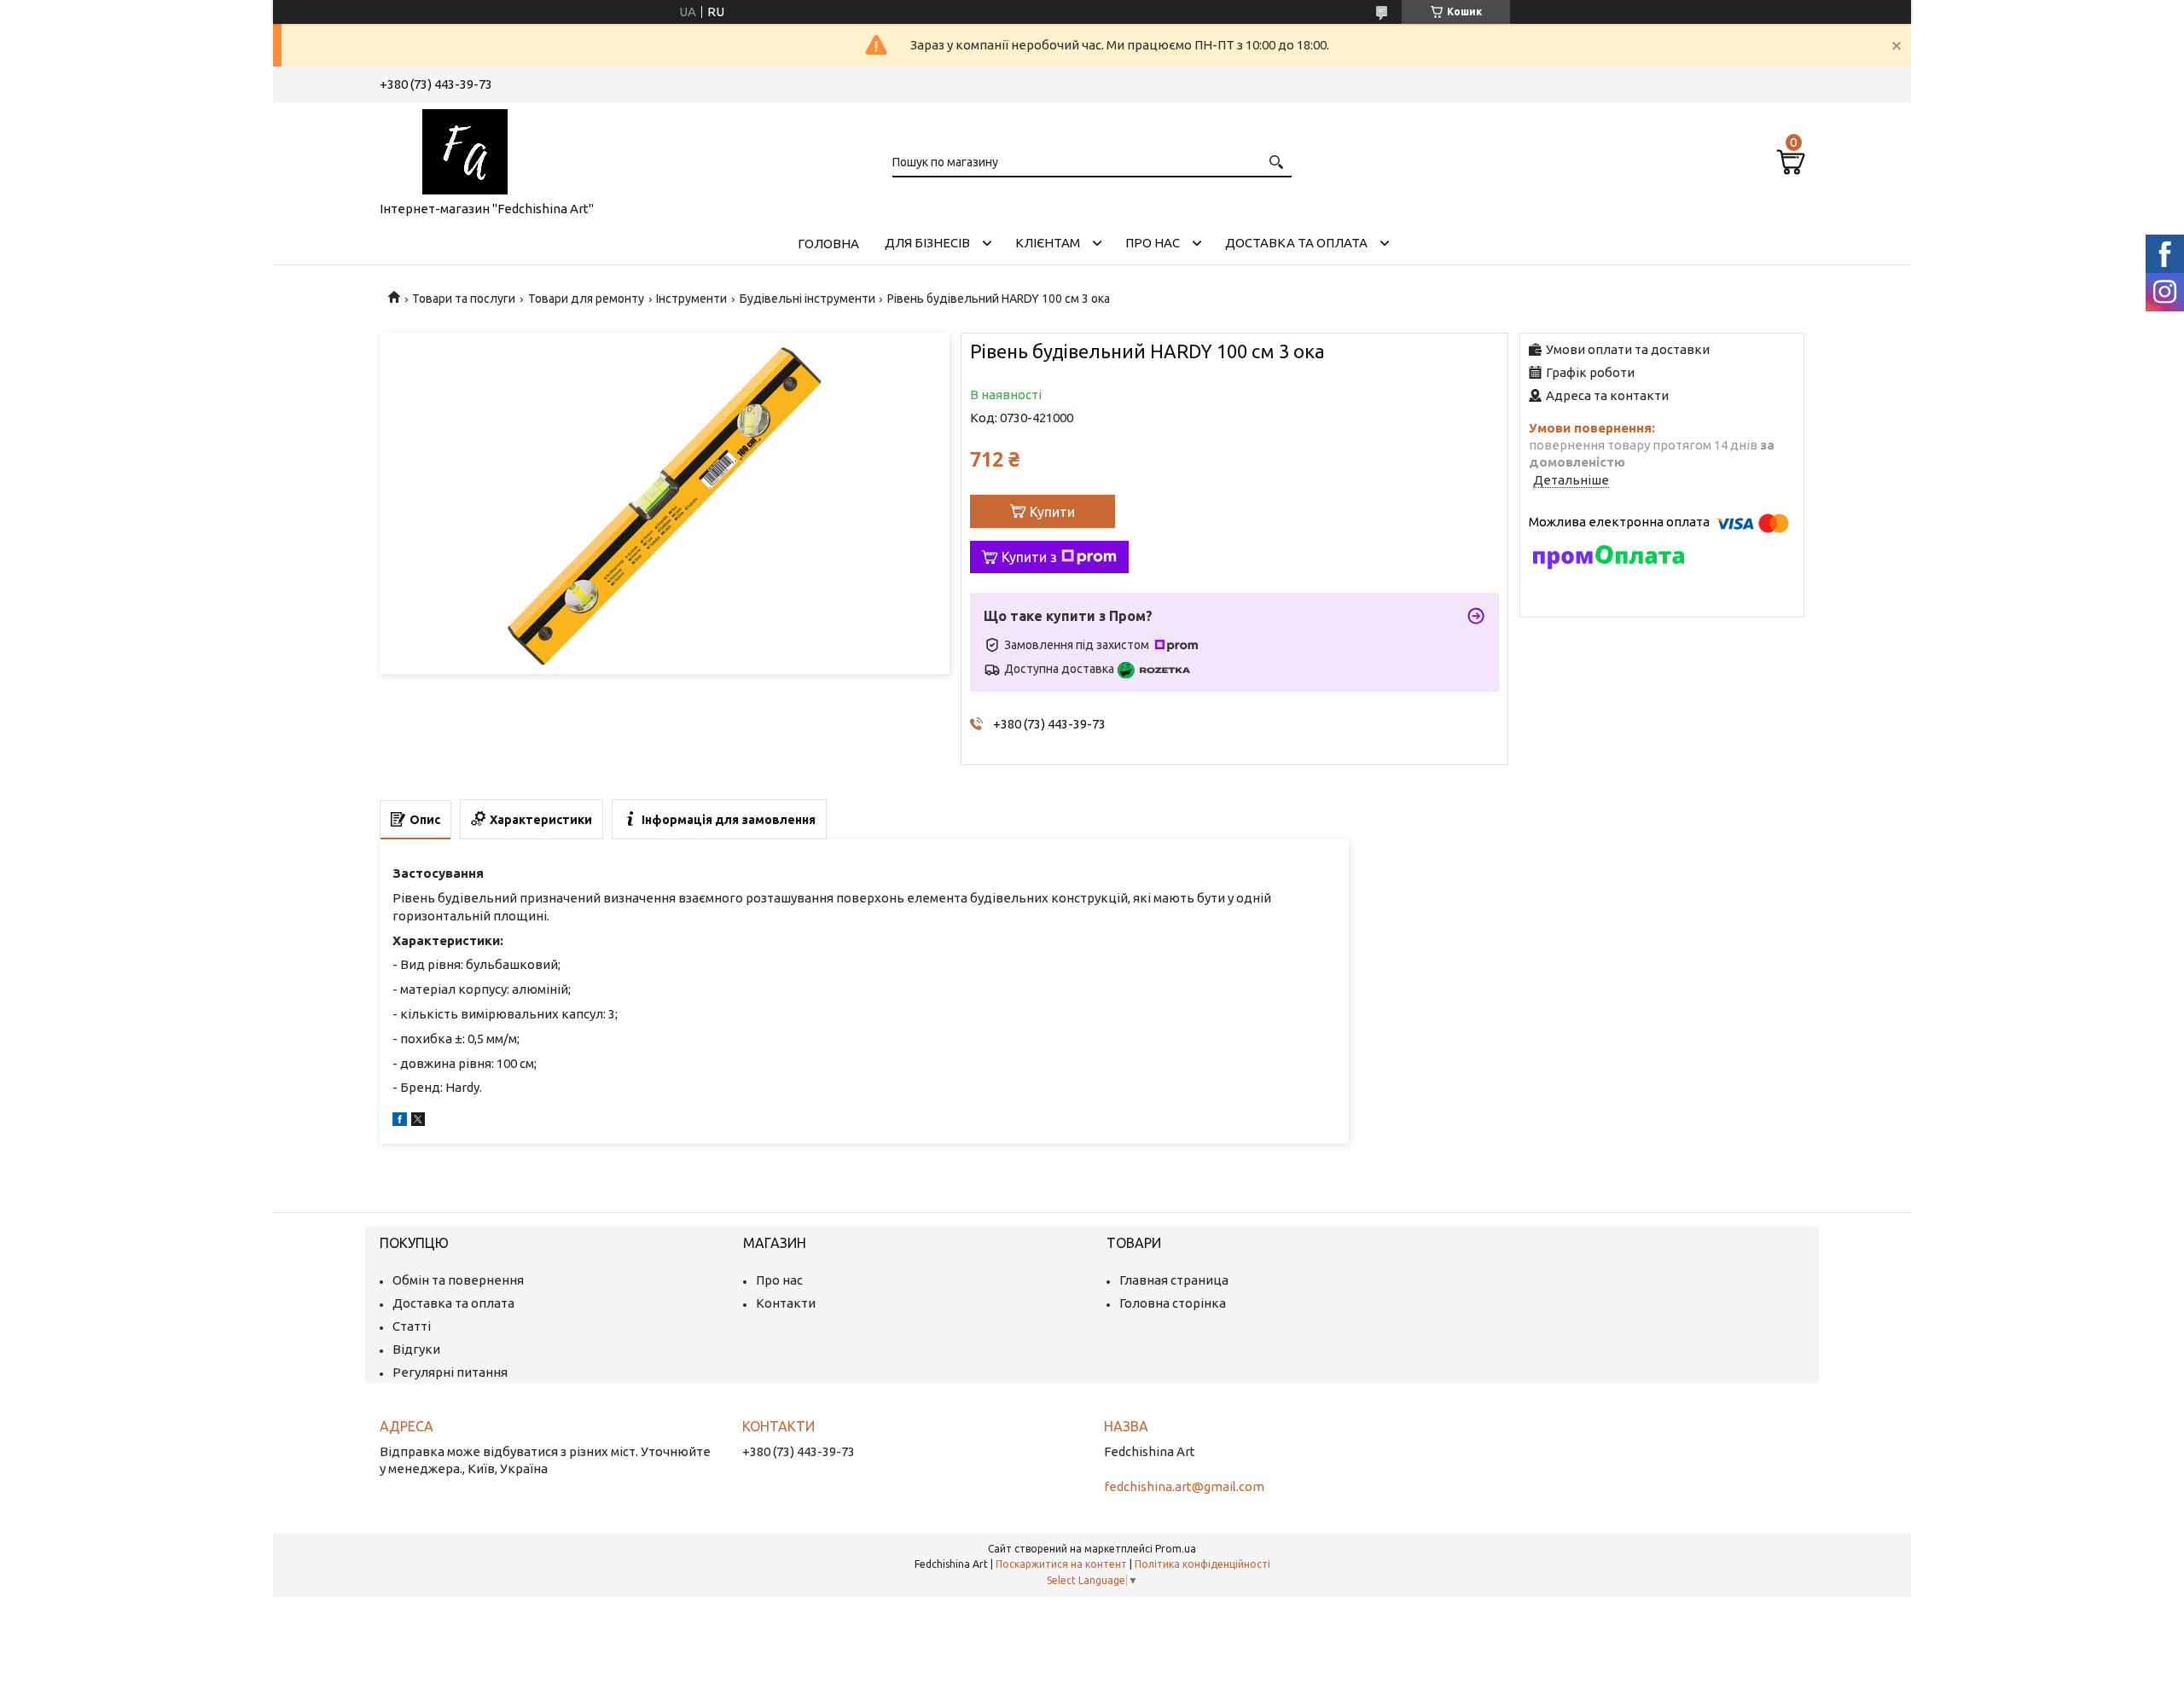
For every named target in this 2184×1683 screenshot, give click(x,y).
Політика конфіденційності (1202, 1564)
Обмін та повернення (458, 1280)
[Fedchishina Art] (465, 148)
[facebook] (400, 1121)
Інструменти (691, 299)
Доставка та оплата (1296, 243)
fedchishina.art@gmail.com (1184, 1486)
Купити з (1029, 557)
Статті (412, 1326)
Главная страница (1174, 1280)
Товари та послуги (464, 299)
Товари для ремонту (586, 299)
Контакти (786, 1303)
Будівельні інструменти (807, 299)
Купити (1052, 512)
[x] (418, 1121)
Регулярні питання (450, 1372)
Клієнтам (1048, 243)
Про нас (1153, 243)
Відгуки (416, 1349)
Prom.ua (1176, 1549)
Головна (828, 244)
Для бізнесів (927, 243)
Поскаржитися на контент (1061, 1564)
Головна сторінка (1173, 1303)
